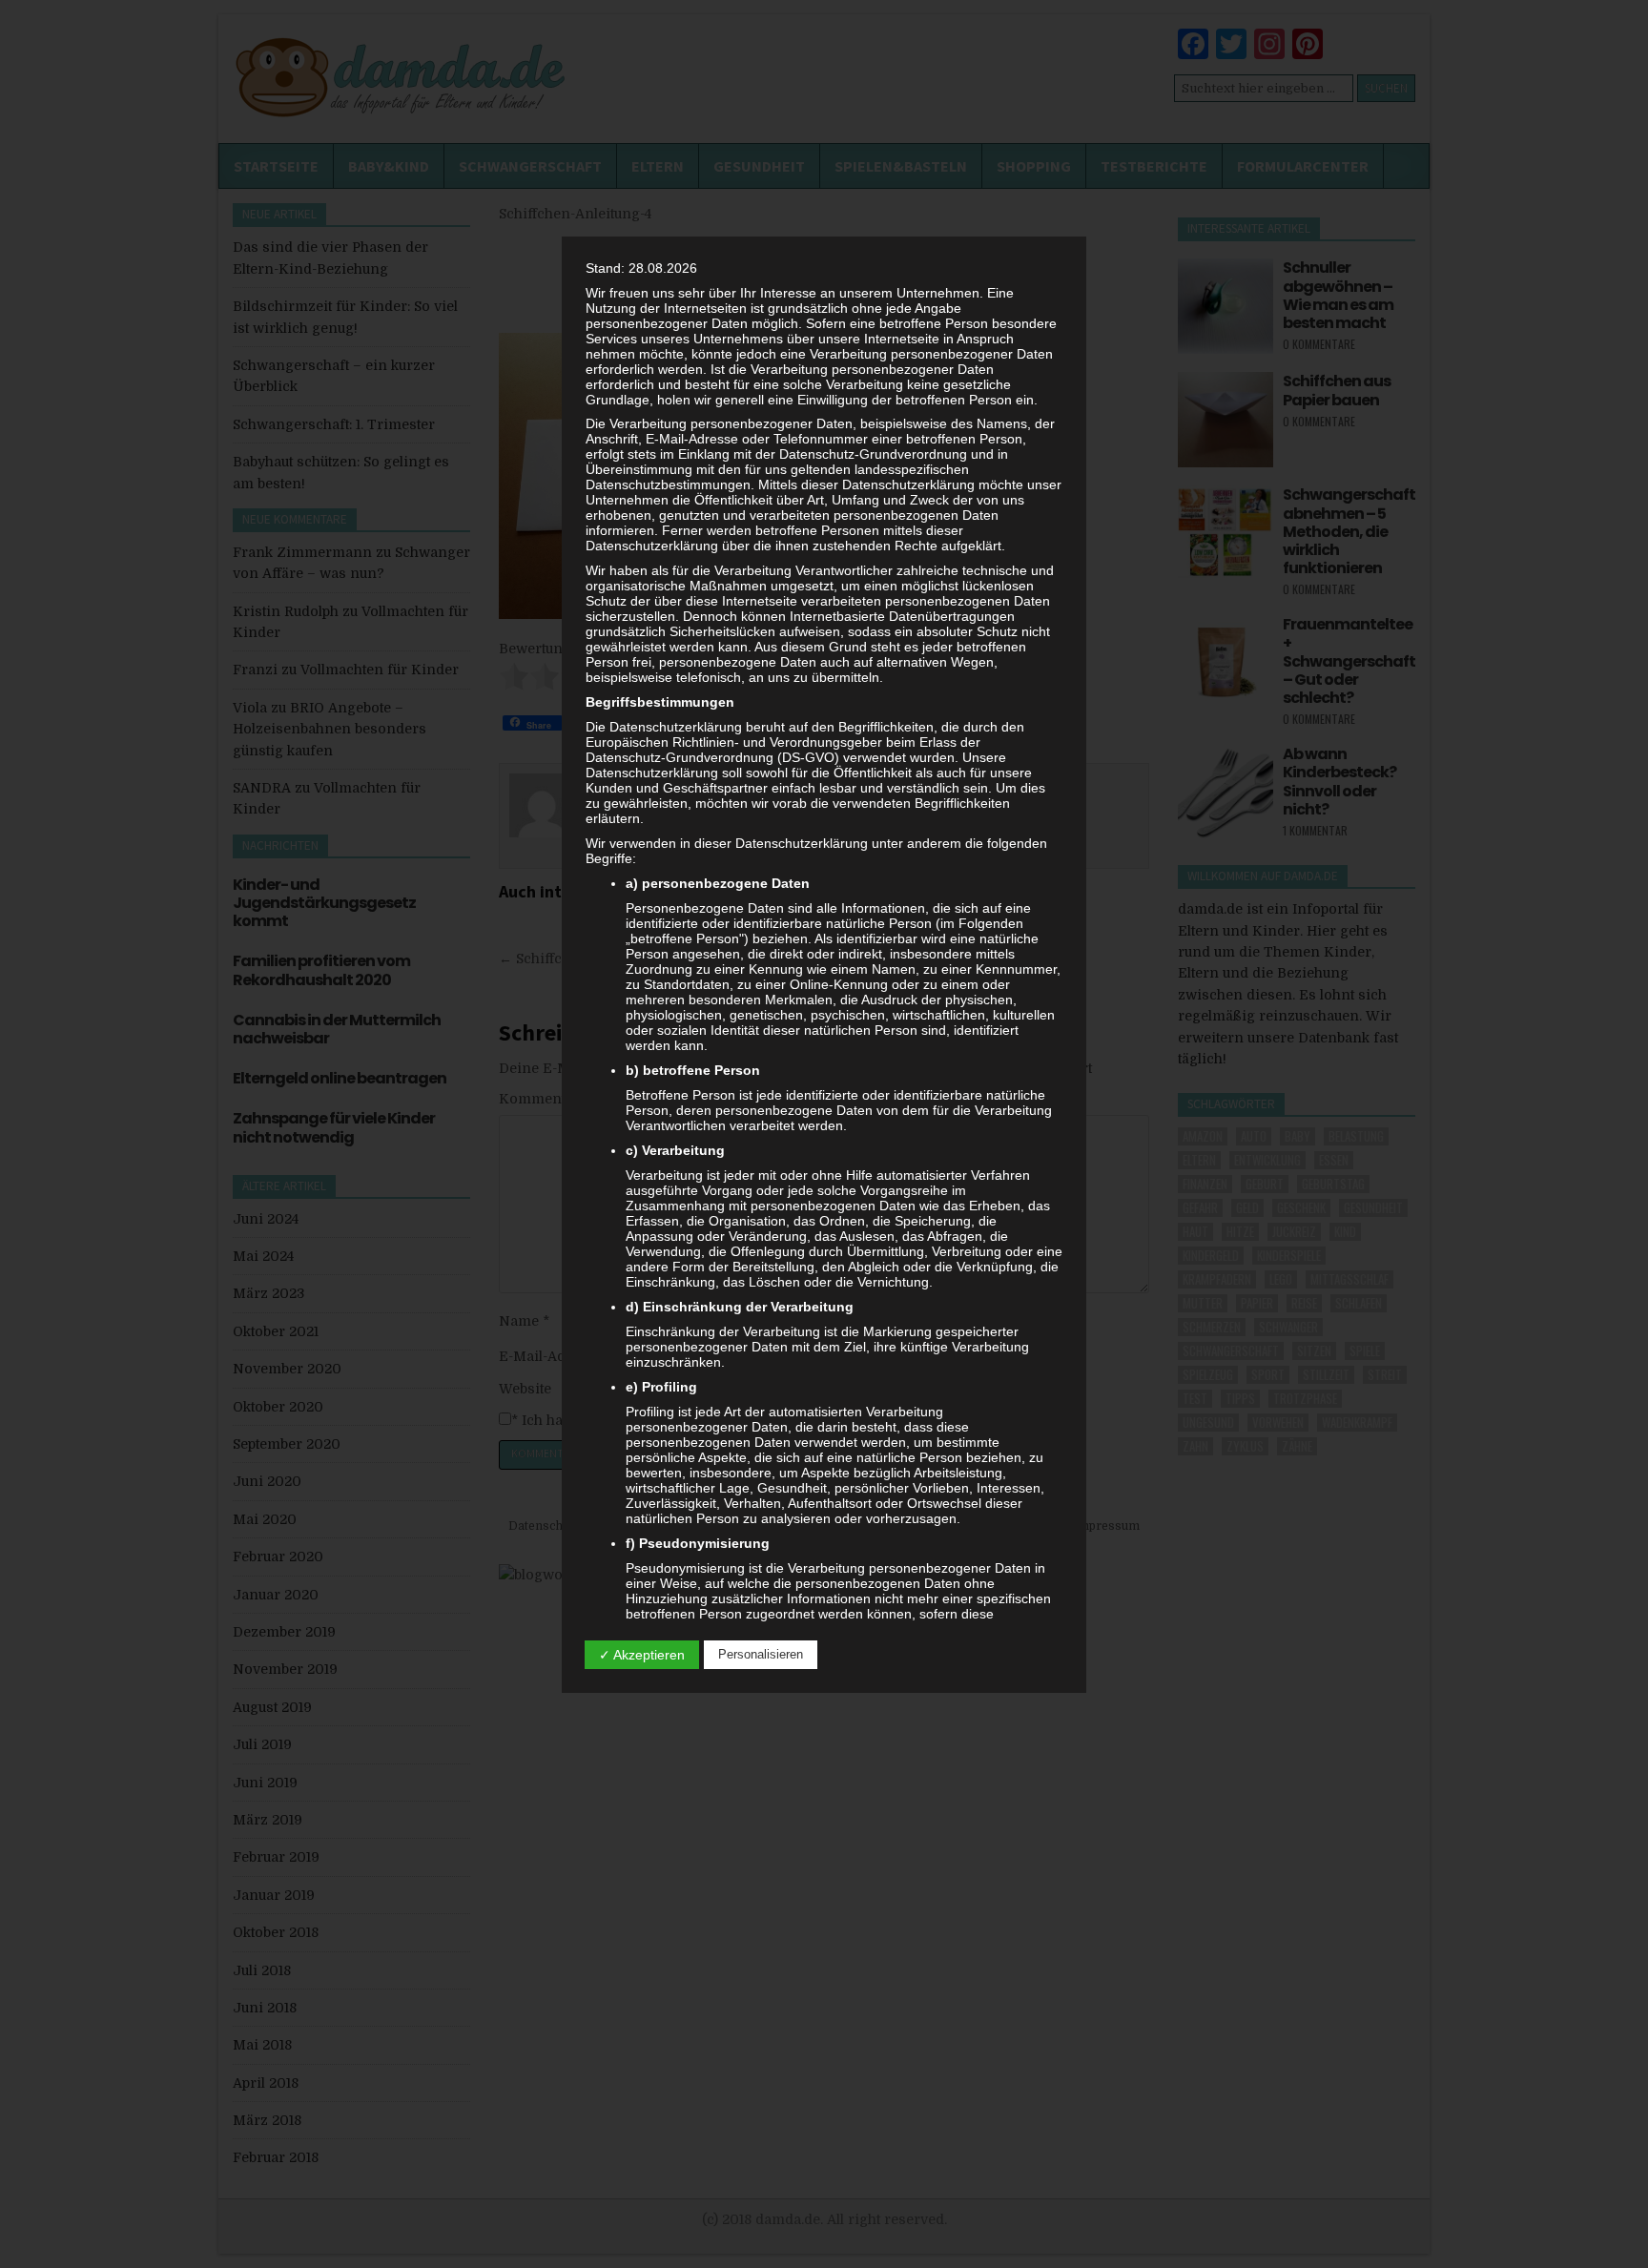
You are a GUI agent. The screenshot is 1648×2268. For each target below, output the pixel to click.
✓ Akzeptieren (642, 1655)
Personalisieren (761, 1654)
